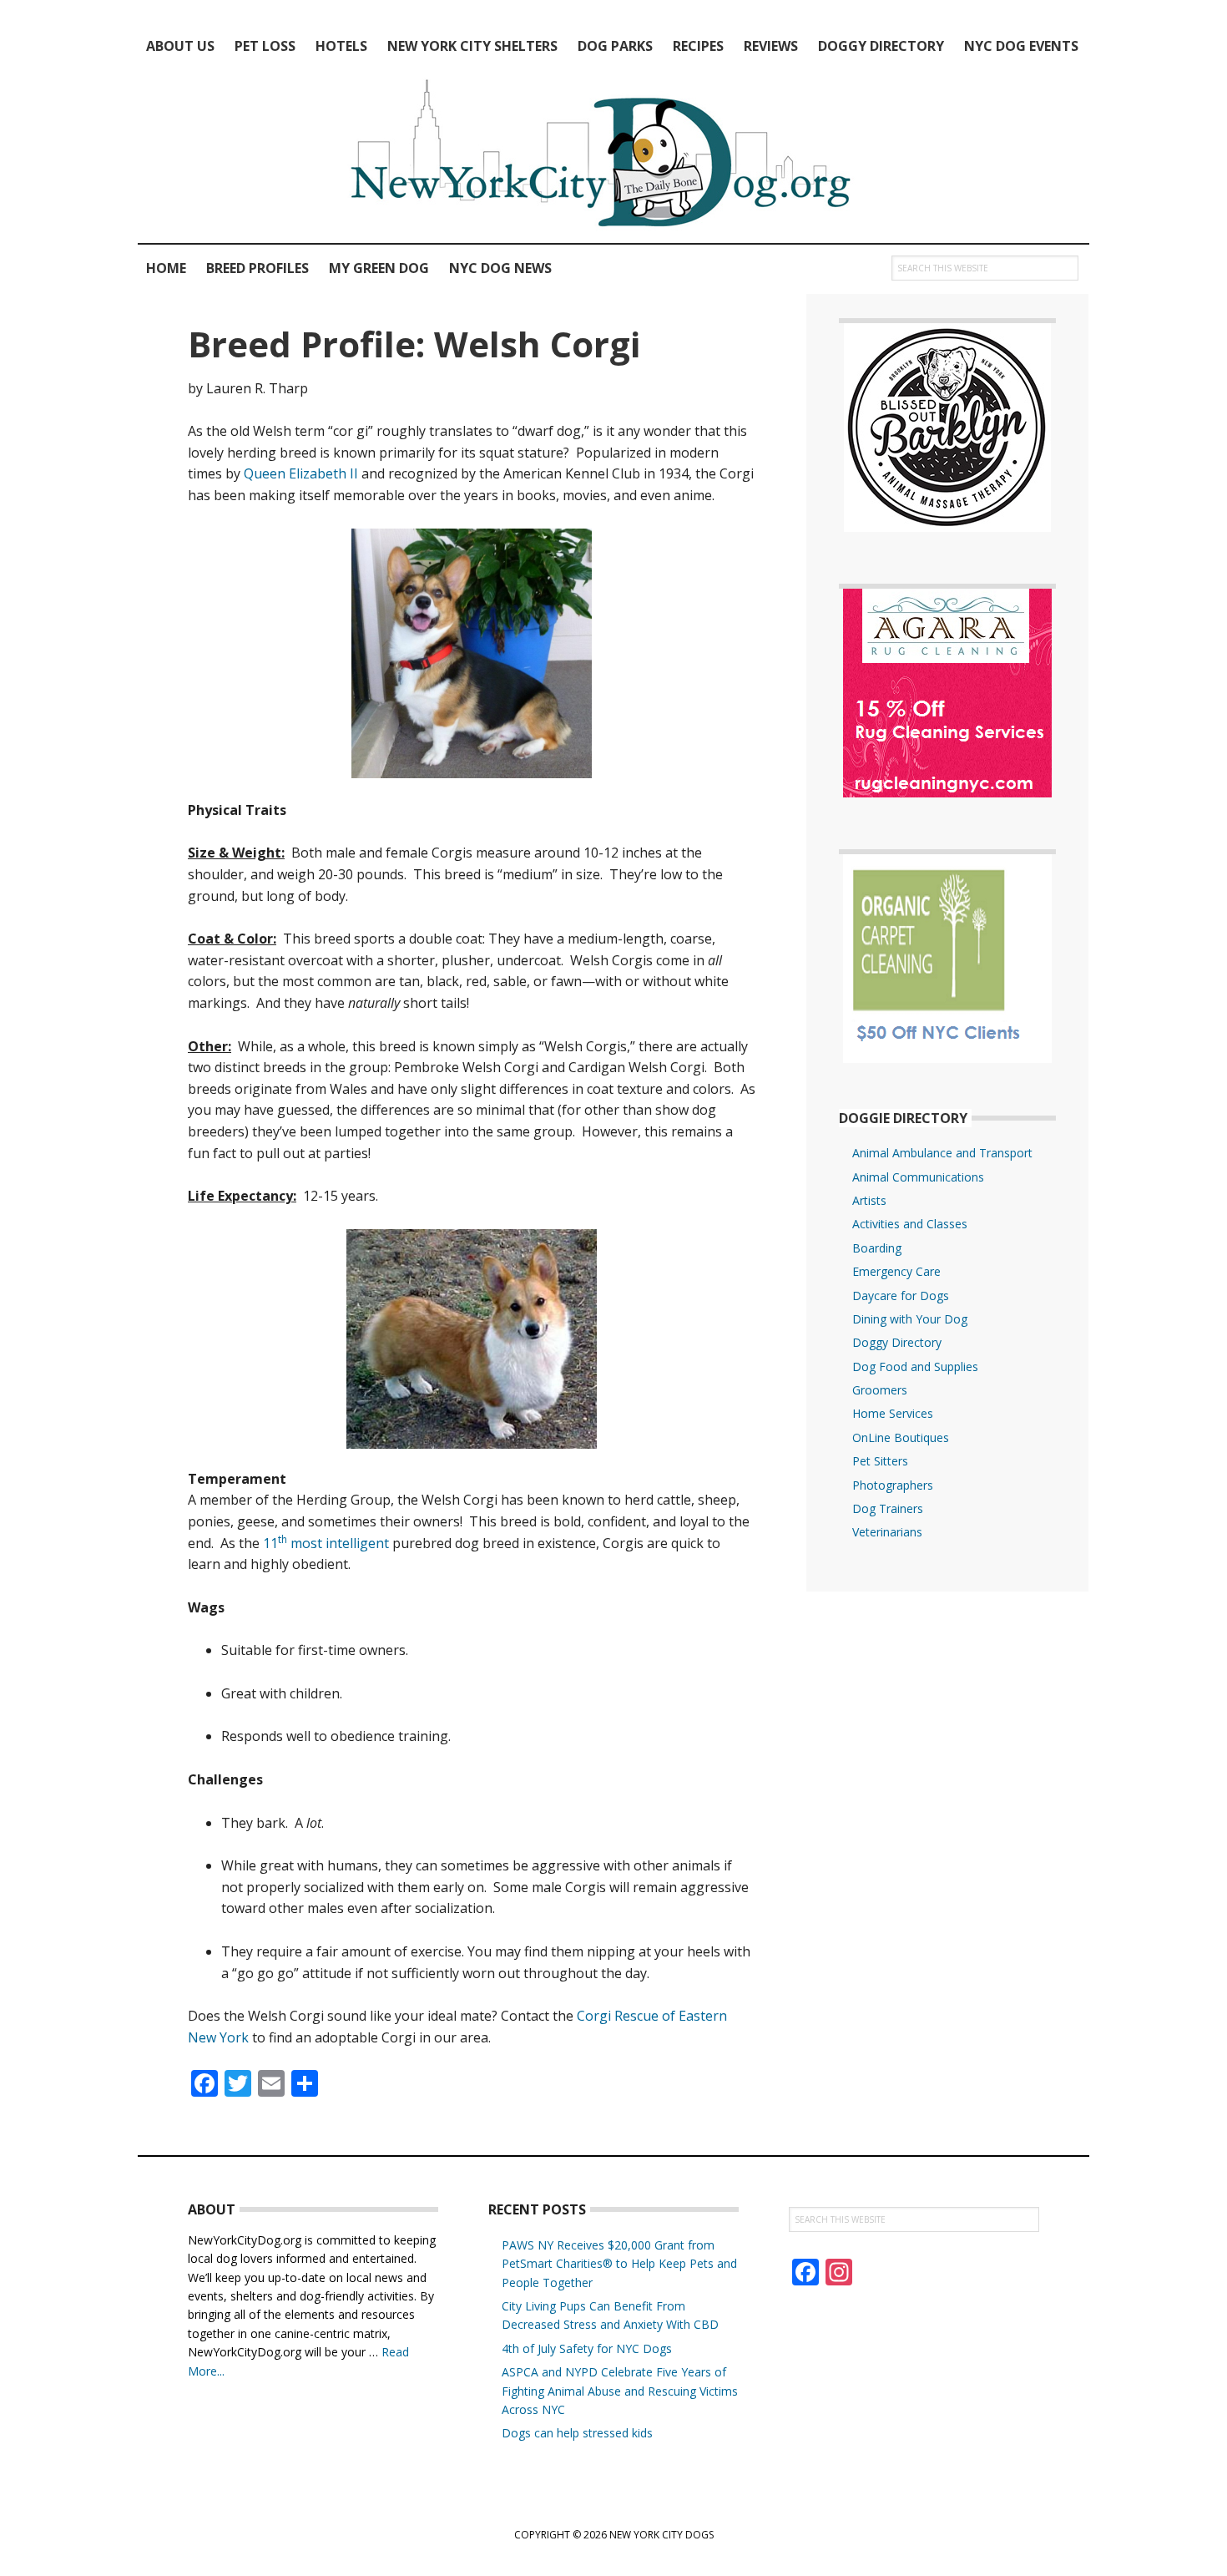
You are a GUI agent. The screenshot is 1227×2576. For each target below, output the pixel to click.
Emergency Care (896, 1271)
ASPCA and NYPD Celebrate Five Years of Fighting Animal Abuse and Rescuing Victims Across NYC (620, 2391)
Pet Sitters (880, 1461)
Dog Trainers (888, 1508)
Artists (869, 1200)
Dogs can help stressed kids (577, 2433)
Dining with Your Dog (910, 1319)
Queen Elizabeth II (301, 473)
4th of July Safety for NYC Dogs (587, 2348)
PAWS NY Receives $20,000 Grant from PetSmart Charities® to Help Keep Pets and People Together (619, 2264)
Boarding (877, 1248)
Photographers (893, 1485)
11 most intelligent (326, 1543)
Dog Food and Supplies (915, 1366)
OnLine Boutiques (901, 1437)
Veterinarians (887, 1532)
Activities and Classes (910, 1224)
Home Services (893, 1413)
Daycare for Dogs (901, 1296)
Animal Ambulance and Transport (942, 1153)
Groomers (880, 1390)
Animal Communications (918, 1177)
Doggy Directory (897, 1342)
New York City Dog (613, 157)
